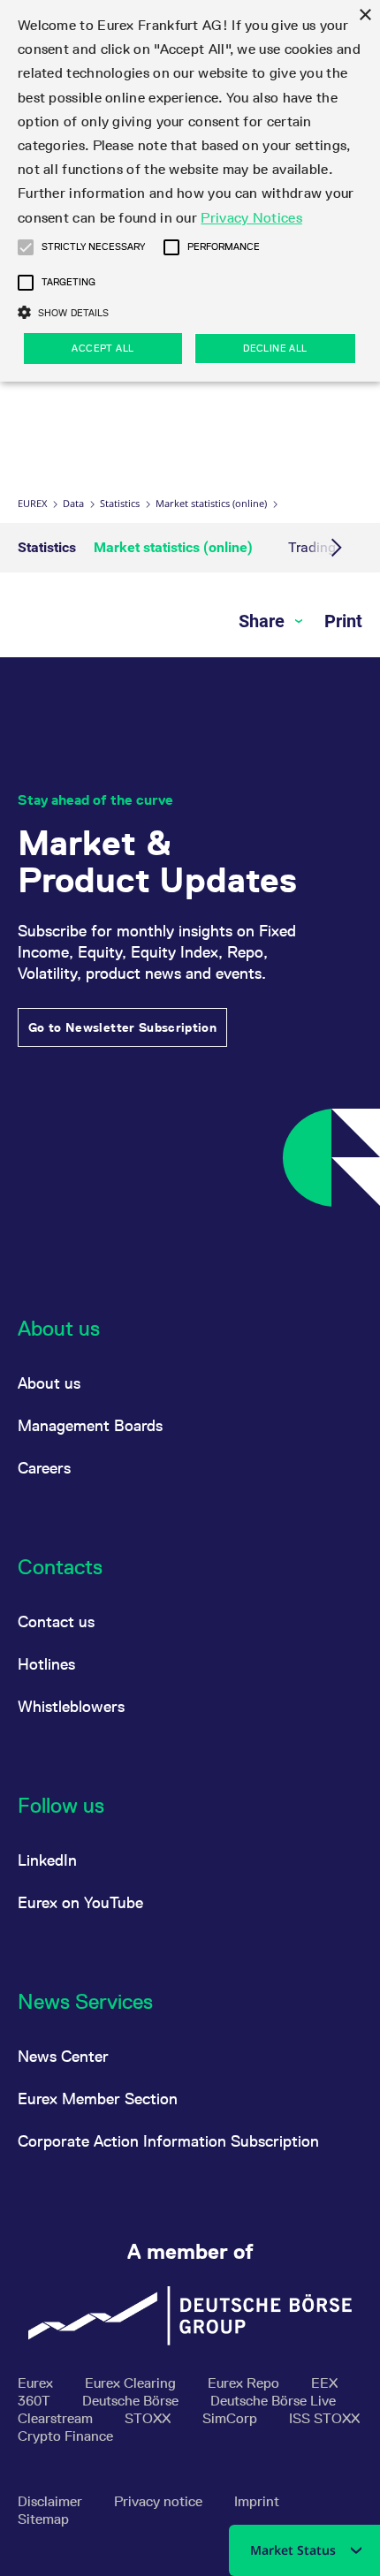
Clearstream (57, 2418)
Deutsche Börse (132, 2401)
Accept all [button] (103, 348)
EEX (324, 2383)
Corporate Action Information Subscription (168, 2141)
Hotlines (46, 1664)
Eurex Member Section (98, 2099)
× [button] (365, 15)
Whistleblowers (71, 1706)
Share (264, 621)
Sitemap (43, 2519)
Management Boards (90, 1425)
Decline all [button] (275, 348)
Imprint (257, 2501)
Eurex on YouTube (80, 1902)
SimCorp (232, 2418)
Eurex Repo (245, 2383)
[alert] (190, 191)
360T (36, 2401)
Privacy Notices (251, 218)
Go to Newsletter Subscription (122, 1027)
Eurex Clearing (132, 2383)
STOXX (149, 2418)
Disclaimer (52, 2501)
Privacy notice (160, 2501)
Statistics (120, 503)
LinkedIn (47, 1860)
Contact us (56, 1621)
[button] (26, 247)
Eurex (32, 503)
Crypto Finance (65, 2436)
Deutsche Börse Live (273, 2401)
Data (73, 503)
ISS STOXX (324, 2418)
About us (49, 1383)
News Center (63, 2056)
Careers (44, 1468)
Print (343, 621)
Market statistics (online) (211, 503)
